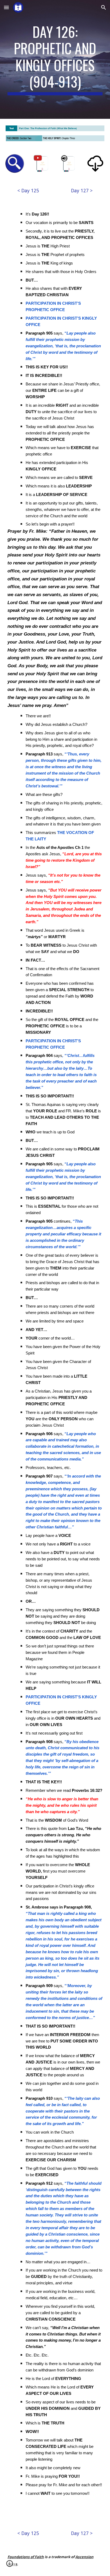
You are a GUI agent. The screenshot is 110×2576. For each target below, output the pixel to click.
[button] (6, 7)
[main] (55, 59)
